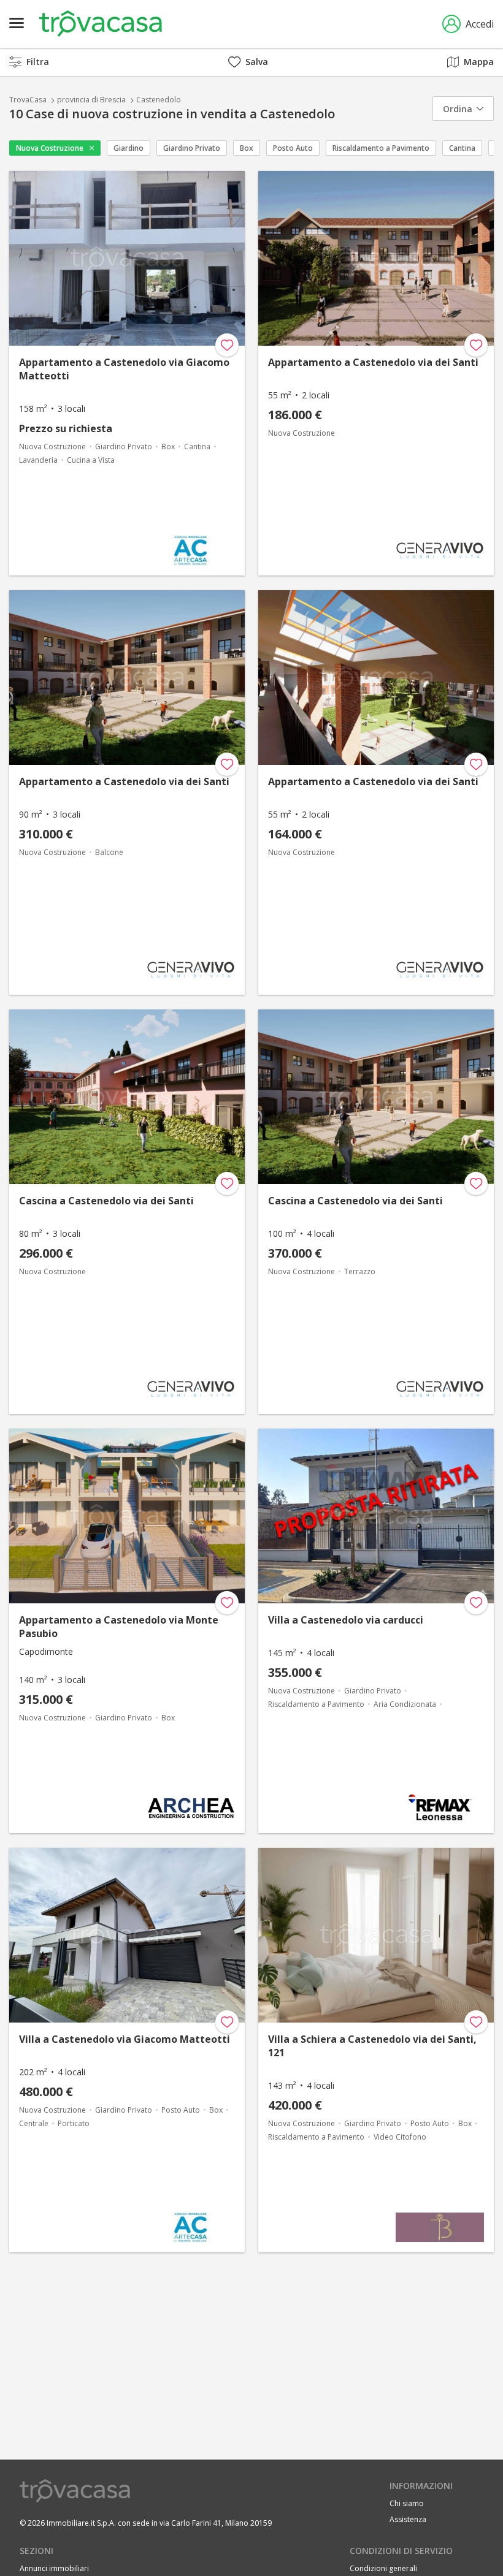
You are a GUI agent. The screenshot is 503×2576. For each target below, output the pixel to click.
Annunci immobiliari (54, 2568)
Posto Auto (293, 148)
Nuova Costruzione (50, 148)
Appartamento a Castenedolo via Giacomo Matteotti (124, 369)
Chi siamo (407, 2503)
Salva (257, 62)
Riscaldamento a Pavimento (381, 148)
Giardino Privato (192, 148)
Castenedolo (159, 100)
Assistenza (408, 2519)
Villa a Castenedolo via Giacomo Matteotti (125, 2039)
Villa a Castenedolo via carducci (346, 1620)
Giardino (129, 148)
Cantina (462, 148)
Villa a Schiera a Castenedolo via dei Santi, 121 (372, 2046)
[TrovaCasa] (101, 24)
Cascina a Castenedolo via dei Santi (106, 1201)
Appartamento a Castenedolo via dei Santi (373, 362)
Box (247, 148)
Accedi (480, 24)
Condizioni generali (383, 2568)
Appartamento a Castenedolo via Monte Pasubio (119, 1627)
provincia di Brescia (91, 100)
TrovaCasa (28, 100)
